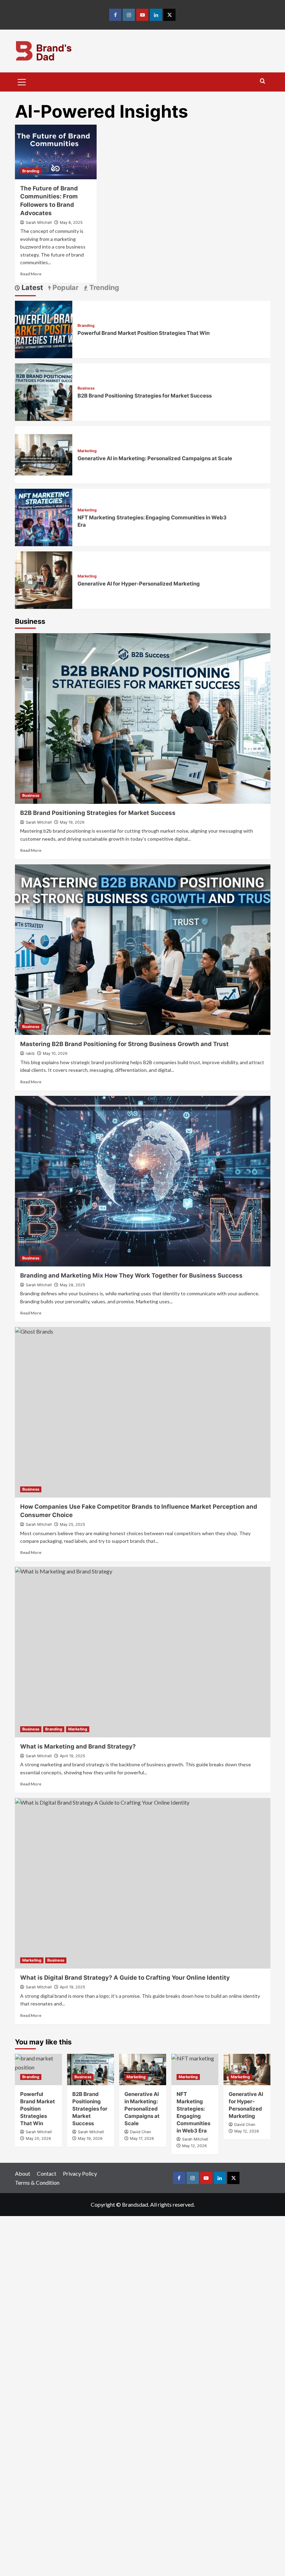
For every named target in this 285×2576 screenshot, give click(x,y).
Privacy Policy (80, 2173)
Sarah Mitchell (39, 222)
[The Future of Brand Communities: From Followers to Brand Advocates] (56, 152)
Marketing (87, 451)
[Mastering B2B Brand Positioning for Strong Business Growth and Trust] (143, 950)
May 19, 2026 (72, 822)
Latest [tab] (31, 288)
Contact (47, 2173)
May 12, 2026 (247, 2131)
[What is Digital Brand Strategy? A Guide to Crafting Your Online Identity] (143, 1883)
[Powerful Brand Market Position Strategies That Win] (44, 328)
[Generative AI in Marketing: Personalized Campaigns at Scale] (44, 454)
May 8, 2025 (71, 222)
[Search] (263, 81)
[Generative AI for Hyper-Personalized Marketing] (44, 579)
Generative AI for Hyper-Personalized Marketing (139, 584)
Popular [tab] (65, 288)
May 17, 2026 (142, 2138)
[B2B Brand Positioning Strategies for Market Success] (44, 391)
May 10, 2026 (55, 1053)
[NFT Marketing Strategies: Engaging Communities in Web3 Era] (44, 516)
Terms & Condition (37, 2182)
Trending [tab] (103, 288)
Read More (31, 274)
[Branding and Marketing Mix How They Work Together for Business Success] (143, 1181)
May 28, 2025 (72, 1285)
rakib (30, 1053)
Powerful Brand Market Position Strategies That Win (144, 333)
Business (86, 388)
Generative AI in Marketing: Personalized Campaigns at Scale (155, 458)
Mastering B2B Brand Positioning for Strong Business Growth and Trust (124, 1044)
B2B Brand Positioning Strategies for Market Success (145, 396)
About (23, 2173)
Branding (31, 171)
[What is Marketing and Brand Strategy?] (143, 1652)
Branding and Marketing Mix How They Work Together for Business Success (131, 1275)
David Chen (140, 2132)
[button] (22, 81)
